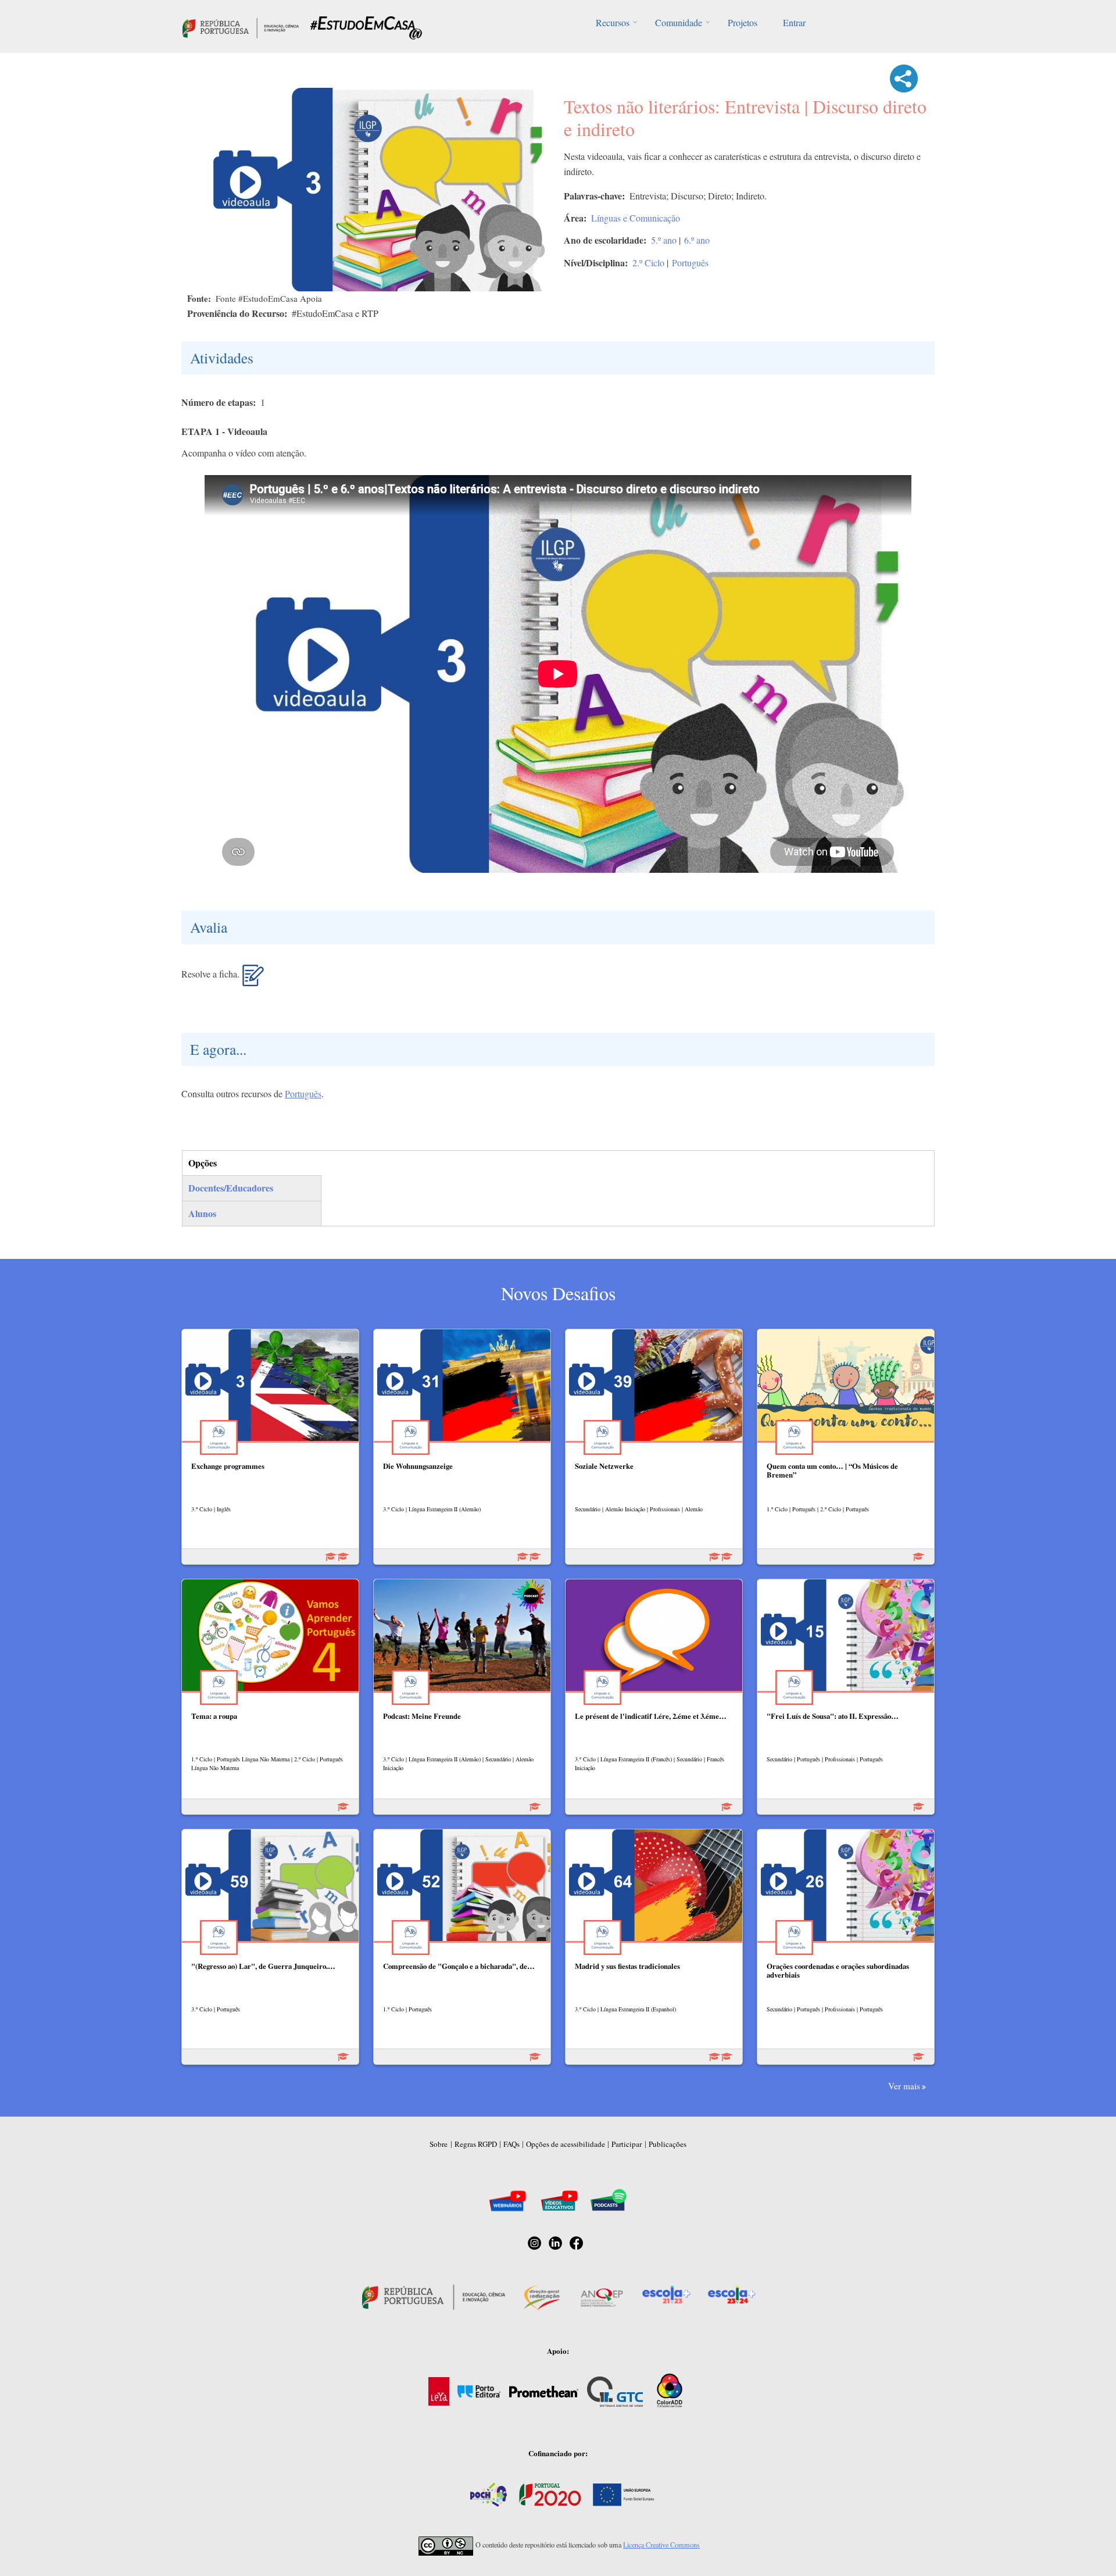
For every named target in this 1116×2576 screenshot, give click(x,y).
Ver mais (904, 2086)
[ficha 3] (253, 980)
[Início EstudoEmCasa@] (241, 26)
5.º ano (664, 240)
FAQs (512, 2144)
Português (690, 263)
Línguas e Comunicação (636, 218)
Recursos (613, 22)
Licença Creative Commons (661, 2545)
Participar (627, 2144)
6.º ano (697, 240)
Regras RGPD (476, 2144)
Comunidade (679, 22)
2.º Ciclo (648, 263)
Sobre (439, 2144)
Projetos (743, 22)
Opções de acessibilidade (566, 2144)
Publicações (668, 2144)
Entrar (794, 22)
